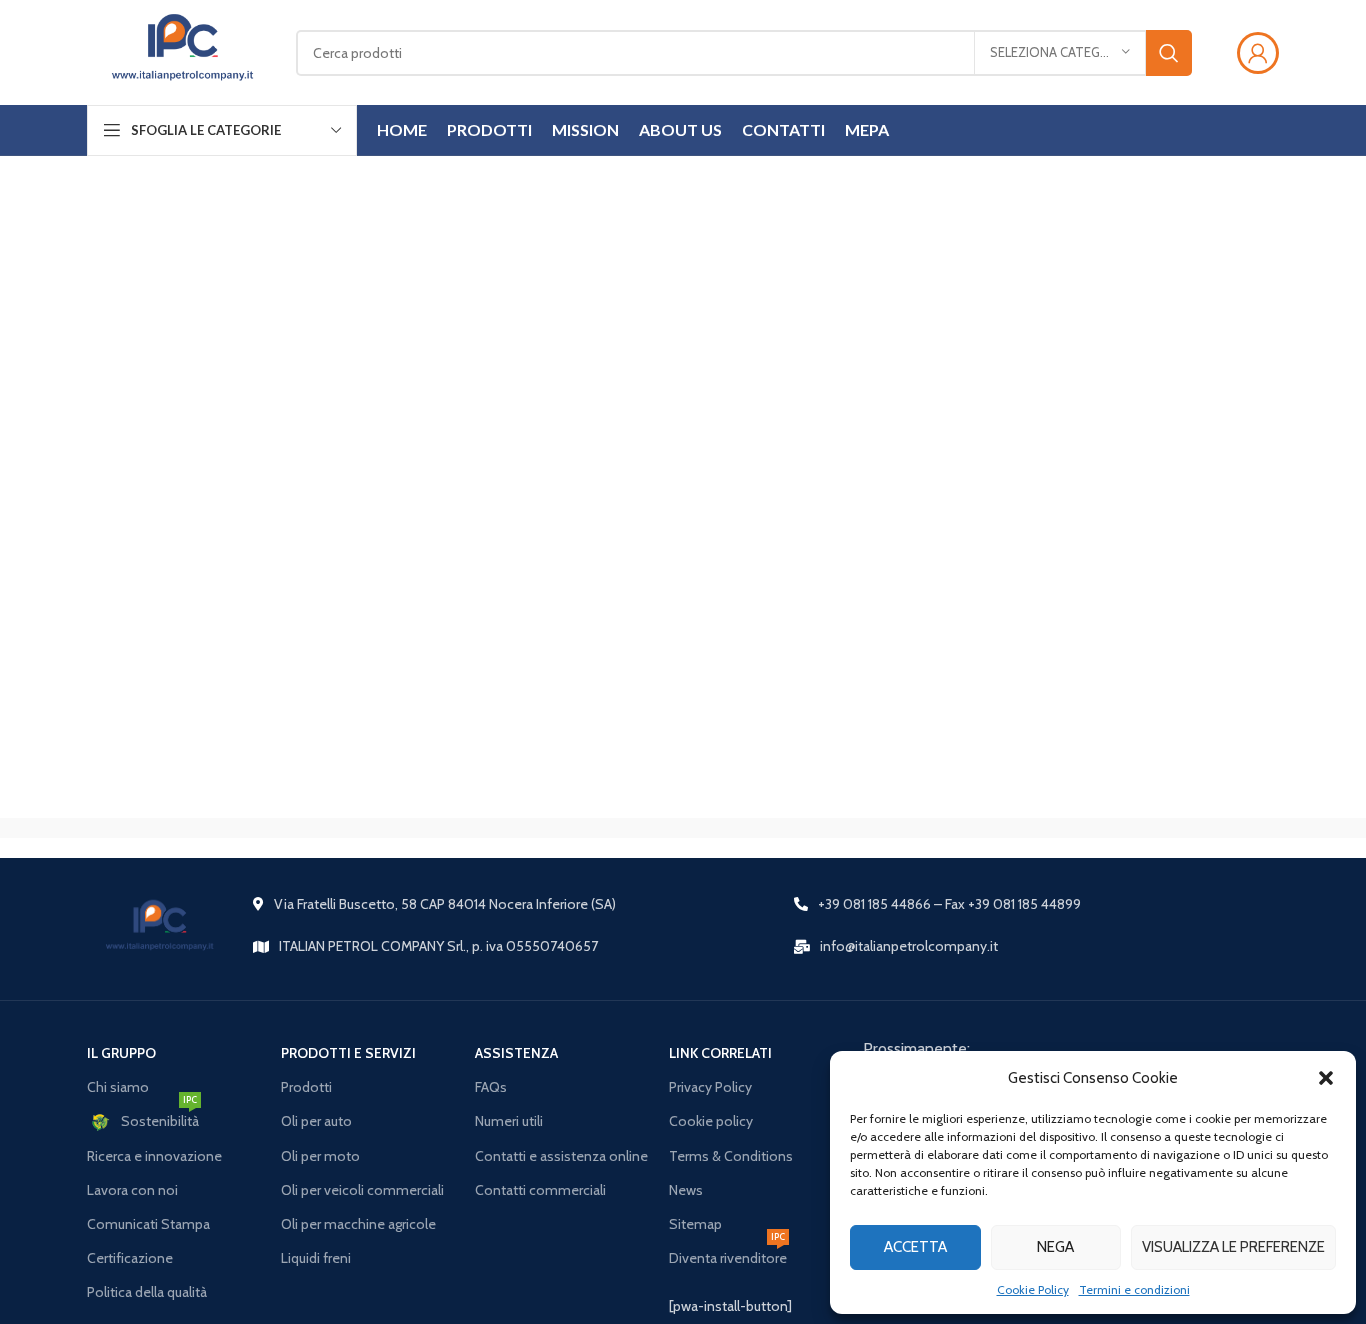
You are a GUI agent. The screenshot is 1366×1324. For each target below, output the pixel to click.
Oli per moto (320, 1156)
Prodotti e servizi (348, 1053)
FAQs (491, 1087)
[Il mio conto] (1258, 53)
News (686, 1190)
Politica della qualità (147, 1292)
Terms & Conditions (731, 1156)
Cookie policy (711, 1121)
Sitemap (695, 1224)
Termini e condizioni (1134, 1289)
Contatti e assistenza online (561, 1156)
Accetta (915, 1247)
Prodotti (306, 1087)
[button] (1326, 1078)
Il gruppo (121, 1053)
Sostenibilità (160, 1117)
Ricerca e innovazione (154, 1156)
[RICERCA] (1169, 53)
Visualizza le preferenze (1233, 1247)
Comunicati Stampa (148, 1224)
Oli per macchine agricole (358, 1224)
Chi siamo (118, 1087)
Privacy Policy (710, 1087)
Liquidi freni (316, 1258)
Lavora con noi (132, 1190)
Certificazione (130, 1258)
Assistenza (516, 1053)
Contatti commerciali (540, 1190)
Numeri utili (509, 1121)
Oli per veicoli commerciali (362, 1190)
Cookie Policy (1033, 1289)
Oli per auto (316, 1121)
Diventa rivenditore (728, 1254)
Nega (1055, 1247)
